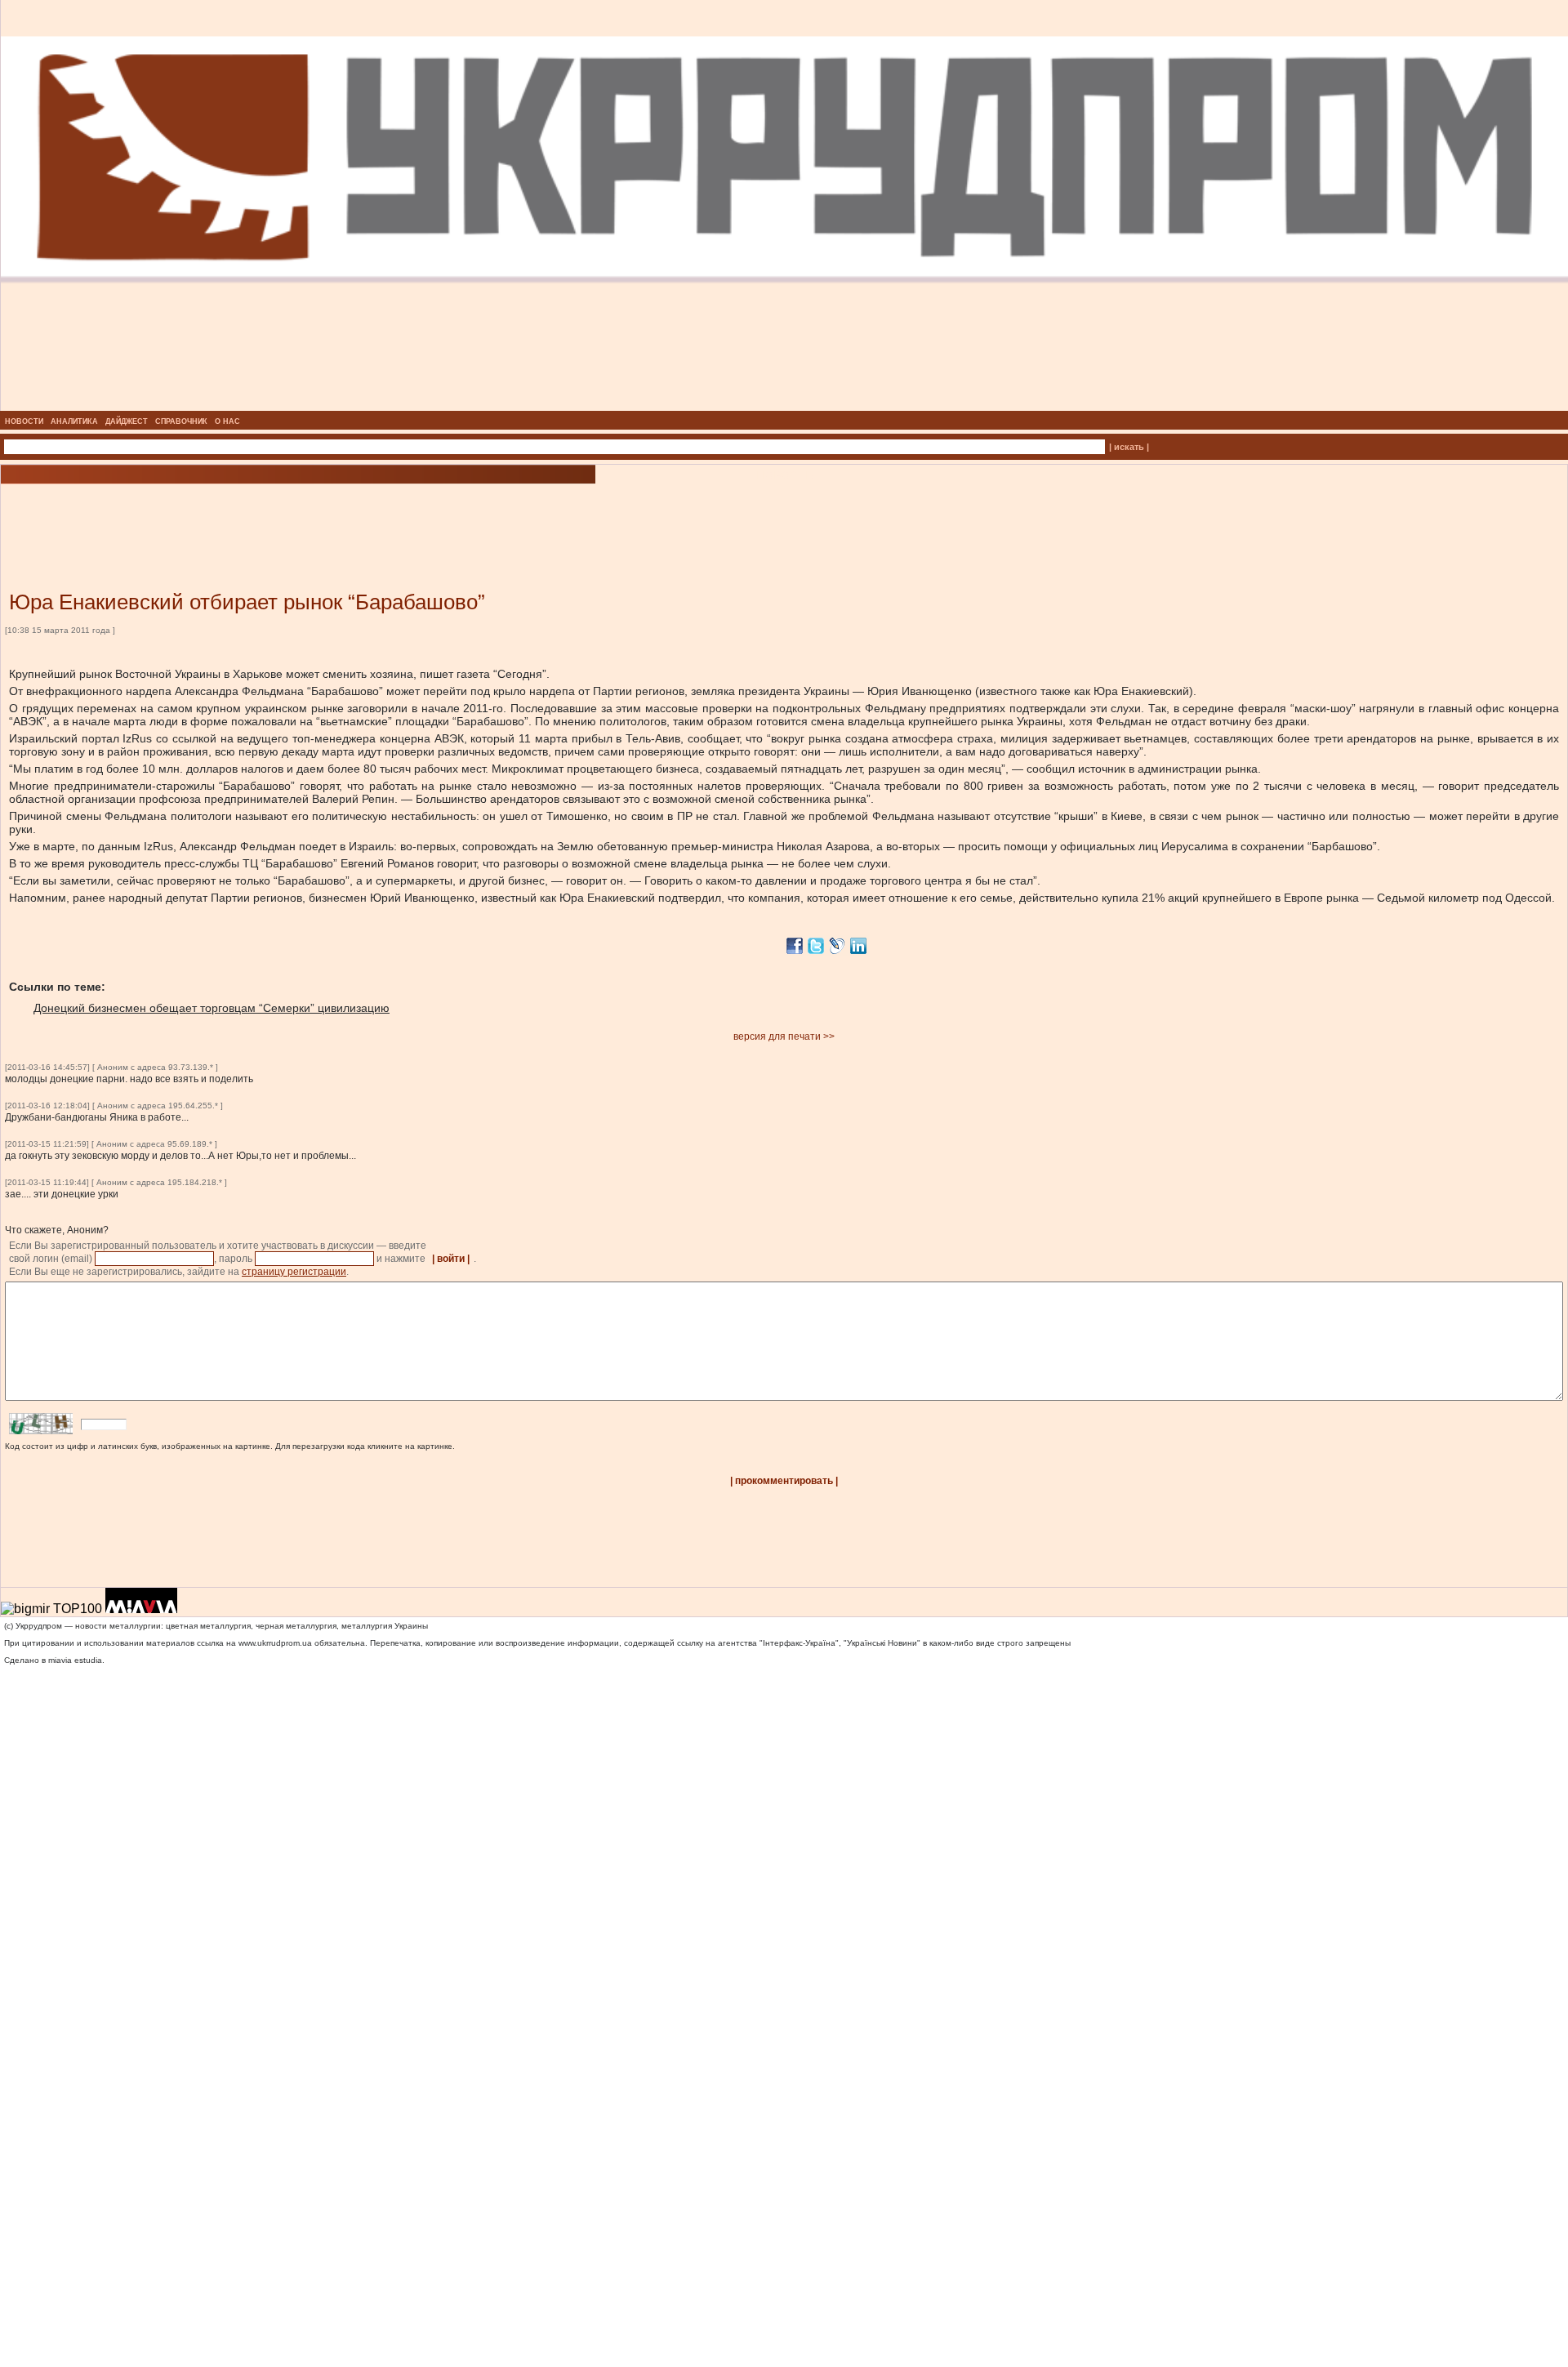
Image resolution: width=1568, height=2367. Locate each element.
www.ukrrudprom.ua (275, 1643)
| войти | (451, 1259)
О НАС (227, 421)
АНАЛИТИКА (74, 421)
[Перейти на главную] (784, 406)
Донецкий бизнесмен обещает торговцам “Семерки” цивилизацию (212, 1008)
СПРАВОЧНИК (181, 421)
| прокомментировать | (784, 1481)
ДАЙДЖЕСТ (127, 421)
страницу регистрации (294, 1272)
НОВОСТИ (24, 421)
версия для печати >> (784, 1036)
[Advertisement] (196, 513)
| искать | (1129, 447)
